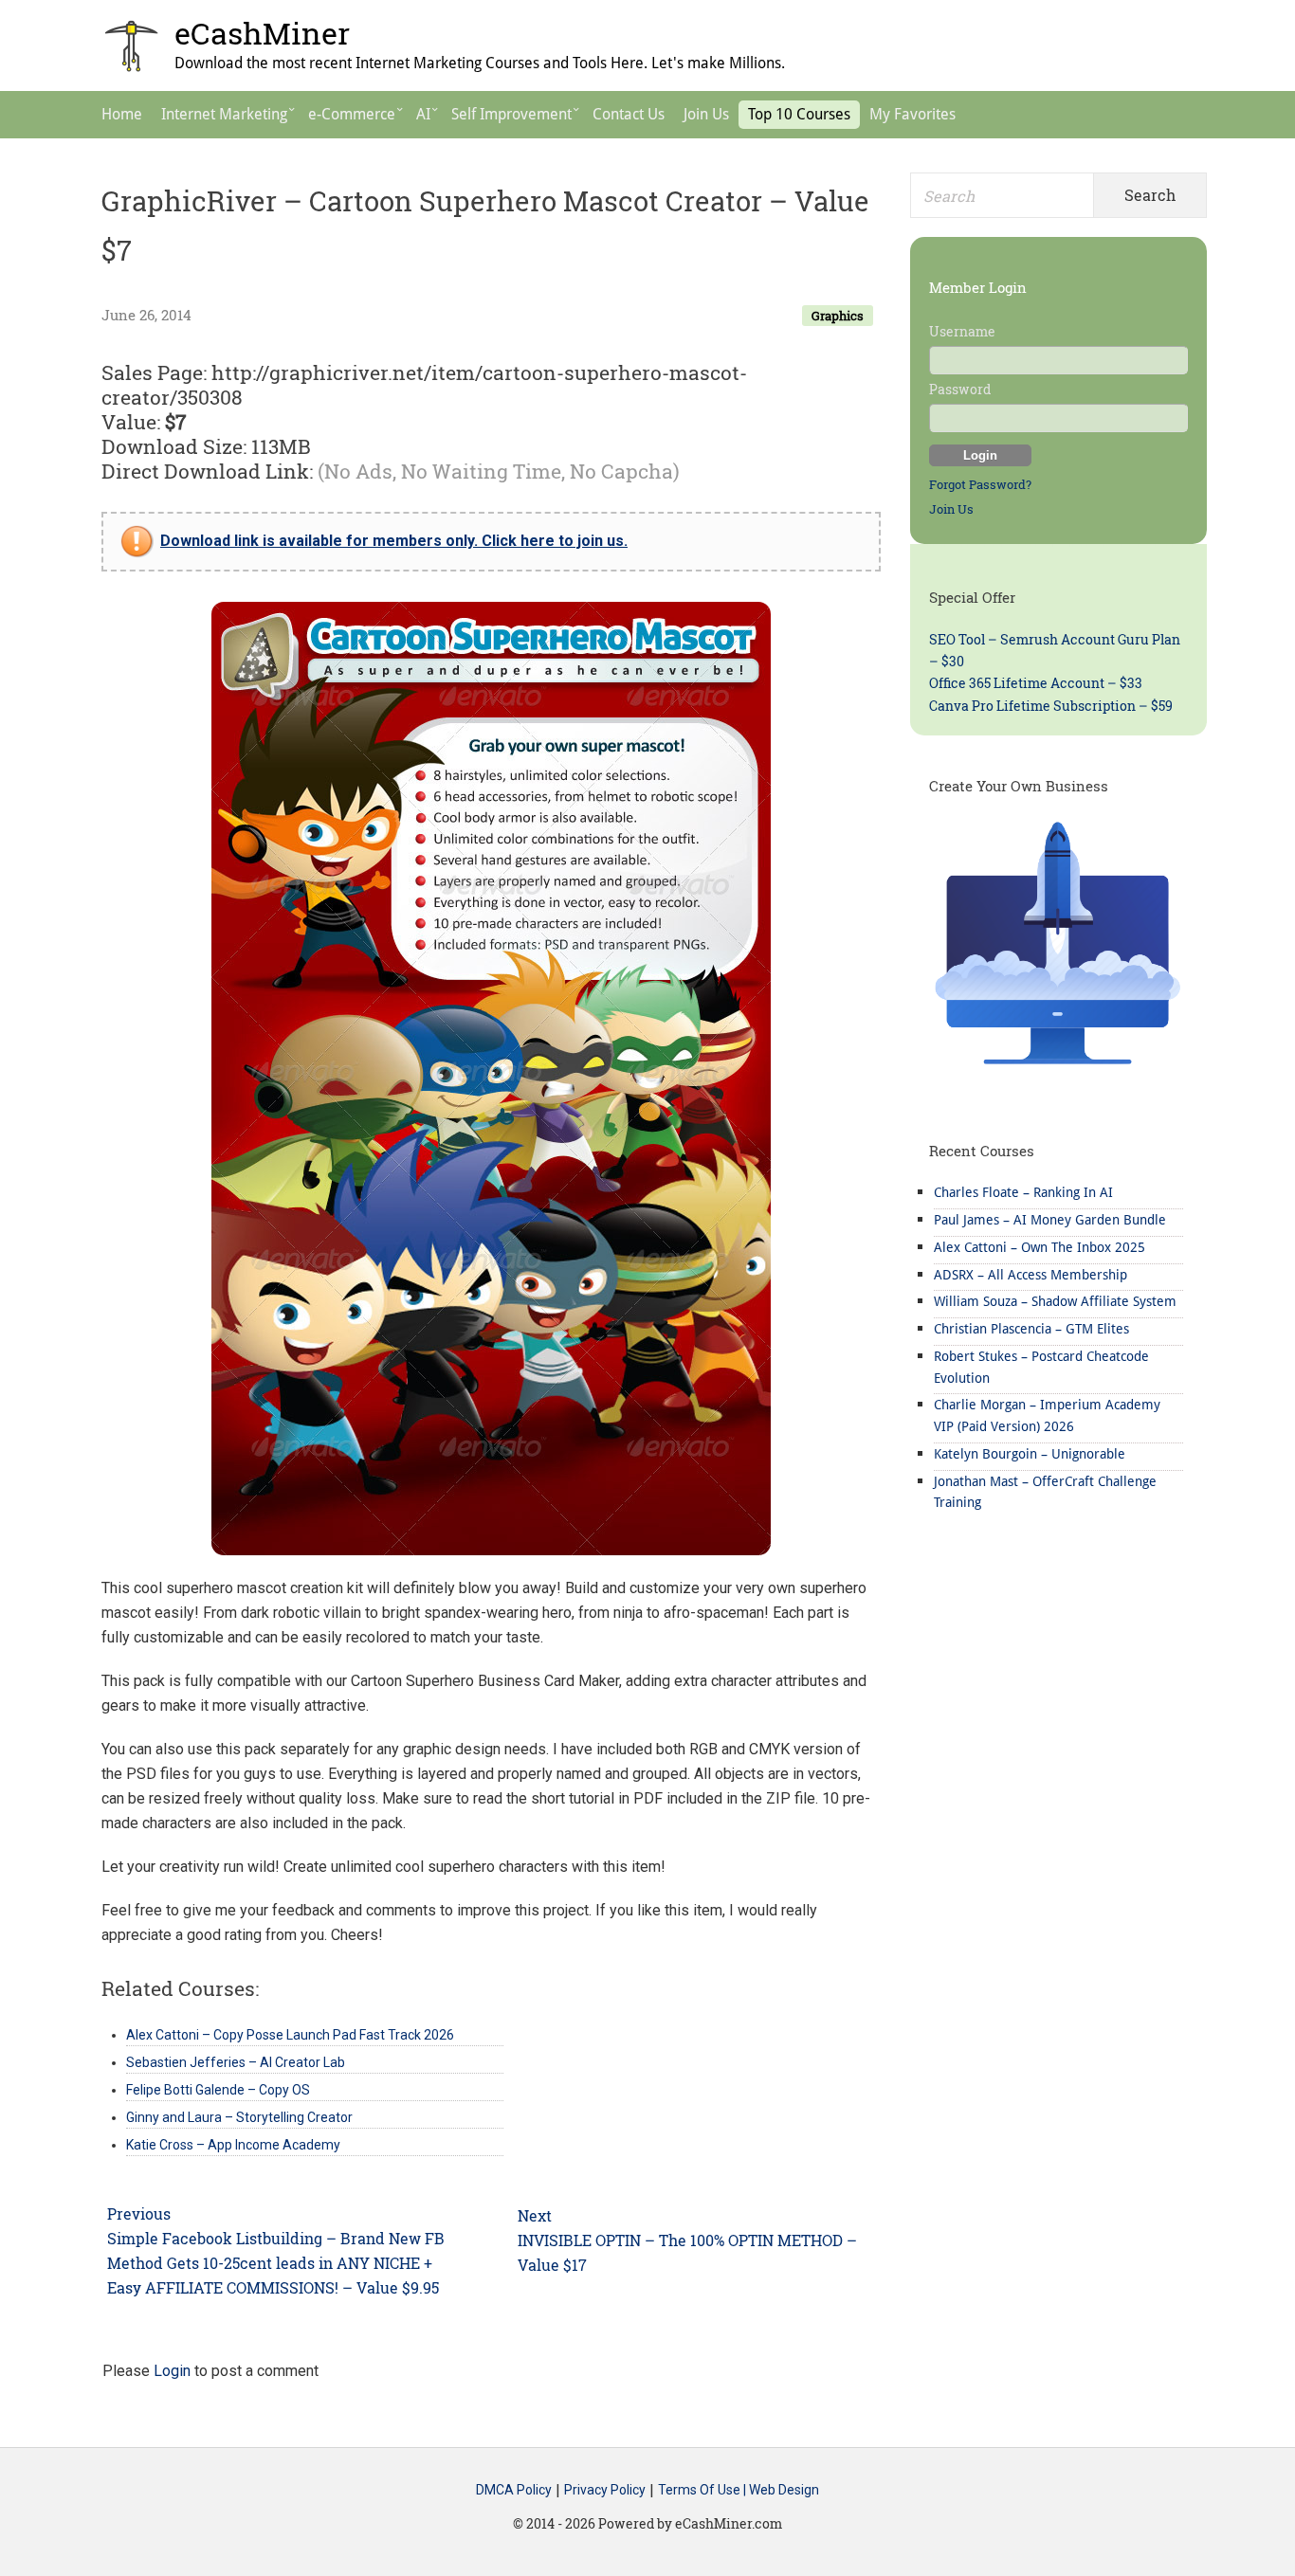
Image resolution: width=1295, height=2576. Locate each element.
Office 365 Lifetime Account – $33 (1036, 683)
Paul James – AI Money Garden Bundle (1050, 1220)
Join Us (951, 509)
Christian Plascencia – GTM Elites (1031, 1329)
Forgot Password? (980, 484)
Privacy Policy (605, 2491)
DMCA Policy (514, 2491)
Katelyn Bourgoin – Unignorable (1030, 1454)
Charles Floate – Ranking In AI (1023, 1192)
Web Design (784, 2491)
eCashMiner (262, 33)
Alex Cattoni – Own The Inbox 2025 (1040, 1247)
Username (962, 331)
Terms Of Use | (703, 2491)
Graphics (838, 316)
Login (172, 2371)
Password (960, 389)
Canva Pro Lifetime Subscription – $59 (1051, 706)
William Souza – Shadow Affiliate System (1055, 1301)
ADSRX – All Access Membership (1031, 1275)
